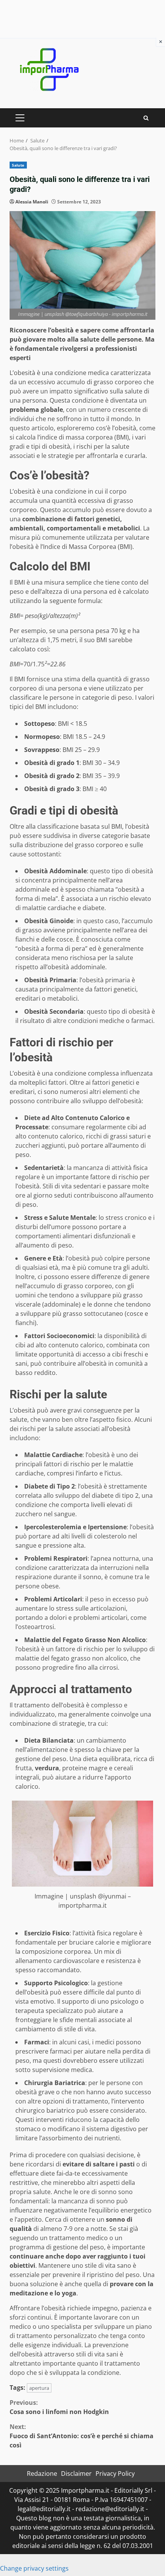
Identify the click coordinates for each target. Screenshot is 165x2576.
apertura (39, 2388)
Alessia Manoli (32, 202)
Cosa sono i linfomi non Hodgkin (59, 2407)
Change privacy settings (34, 2568)
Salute (18, 165)
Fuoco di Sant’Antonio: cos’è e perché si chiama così (82, 2436)
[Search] (146, 118)
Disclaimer (76, 2474)
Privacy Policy (115, 2474)
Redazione (42, 2474)
